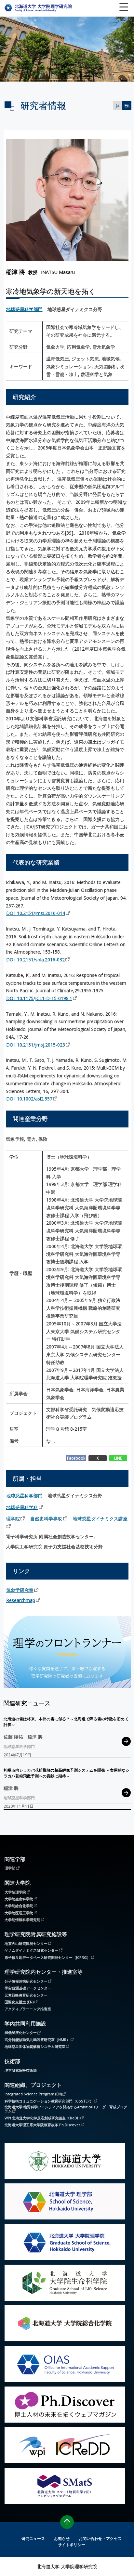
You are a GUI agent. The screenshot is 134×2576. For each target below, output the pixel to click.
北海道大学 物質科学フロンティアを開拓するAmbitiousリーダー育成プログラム (66, 2109)
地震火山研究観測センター (26, 1943)
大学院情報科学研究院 (22, 1919)
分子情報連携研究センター (26, 1981)
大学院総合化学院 (19, 1906)
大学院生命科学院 (19, 1899)
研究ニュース (33, 2538)
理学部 (10, 1868)
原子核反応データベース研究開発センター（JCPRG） (47, 1957)
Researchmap (21, 1600)
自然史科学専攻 (46, 1519)
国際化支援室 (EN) (19, 2002)
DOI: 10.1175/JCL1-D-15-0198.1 (39, 998)
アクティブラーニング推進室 (28, 2009)
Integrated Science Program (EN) (33, 2094)
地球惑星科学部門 (24, 309)
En (127, 105)
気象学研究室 (20, 1590)
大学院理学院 (15, 1892)
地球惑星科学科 (22, 1507)
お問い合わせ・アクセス (100, 2538)
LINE (118, 1458)
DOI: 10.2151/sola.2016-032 (35, 960)
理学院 (13, 1519)
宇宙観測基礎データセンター (28, 1988)
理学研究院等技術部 (21, 2070)
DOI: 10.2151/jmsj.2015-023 (36, 1045)
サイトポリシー (72, 2544)
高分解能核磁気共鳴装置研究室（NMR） (37, 2039)
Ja (117, 105)
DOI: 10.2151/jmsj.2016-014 (36, 913)
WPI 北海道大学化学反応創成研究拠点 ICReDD (42, 2118)
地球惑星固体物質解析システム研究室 (35, 2046)
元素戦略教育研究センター (26, 1995)
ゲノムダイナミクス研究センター (31, 1950)
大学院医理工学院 (19, 1913)
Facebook (76, 1458)
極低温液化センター (21, 2032)
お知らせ (62, 2538)
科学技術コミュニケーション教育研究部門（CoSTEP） (49, 2101)
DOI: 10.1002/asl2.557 (29, 1099)
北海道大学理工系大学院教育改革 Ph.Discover (42, 2125)
